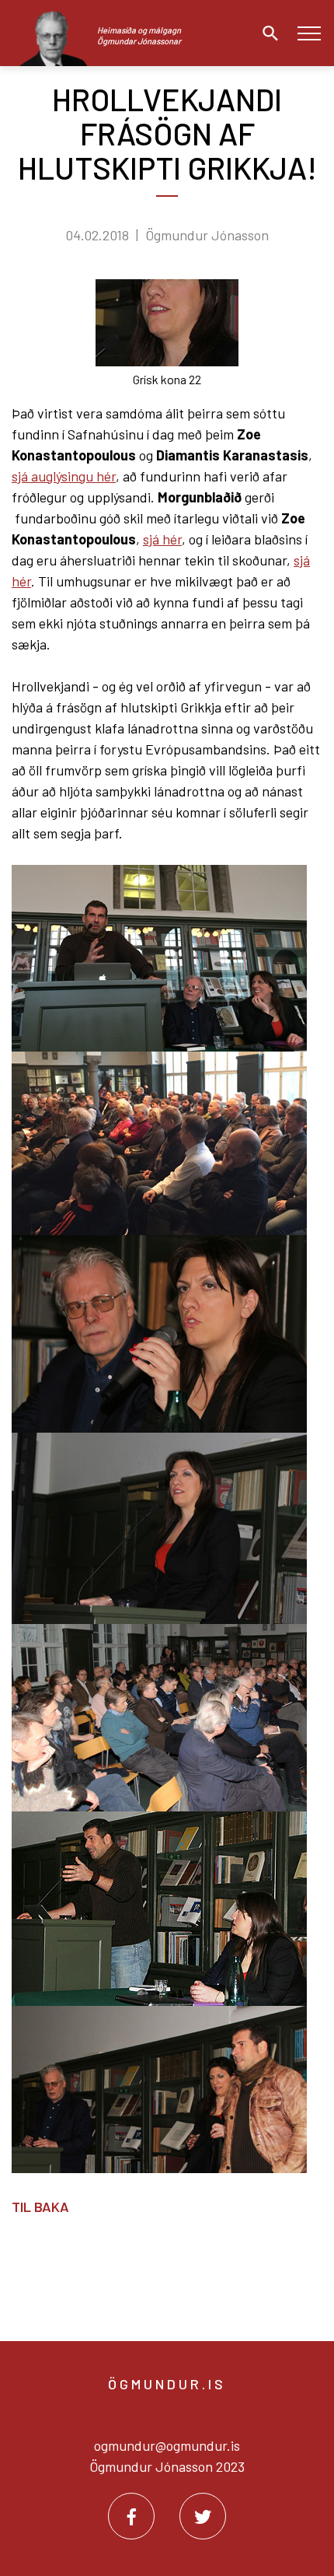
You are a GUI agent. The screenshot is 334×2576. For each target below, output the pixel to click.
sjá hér (162, 539)
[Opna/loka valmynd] (309, 33)
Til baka (40, 2207)
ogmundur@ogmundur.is (167, 2445)
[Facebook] (131, 2516)
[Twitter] (203, 2516)
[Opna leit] (266, 33)
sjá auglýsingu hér (64, 476)
